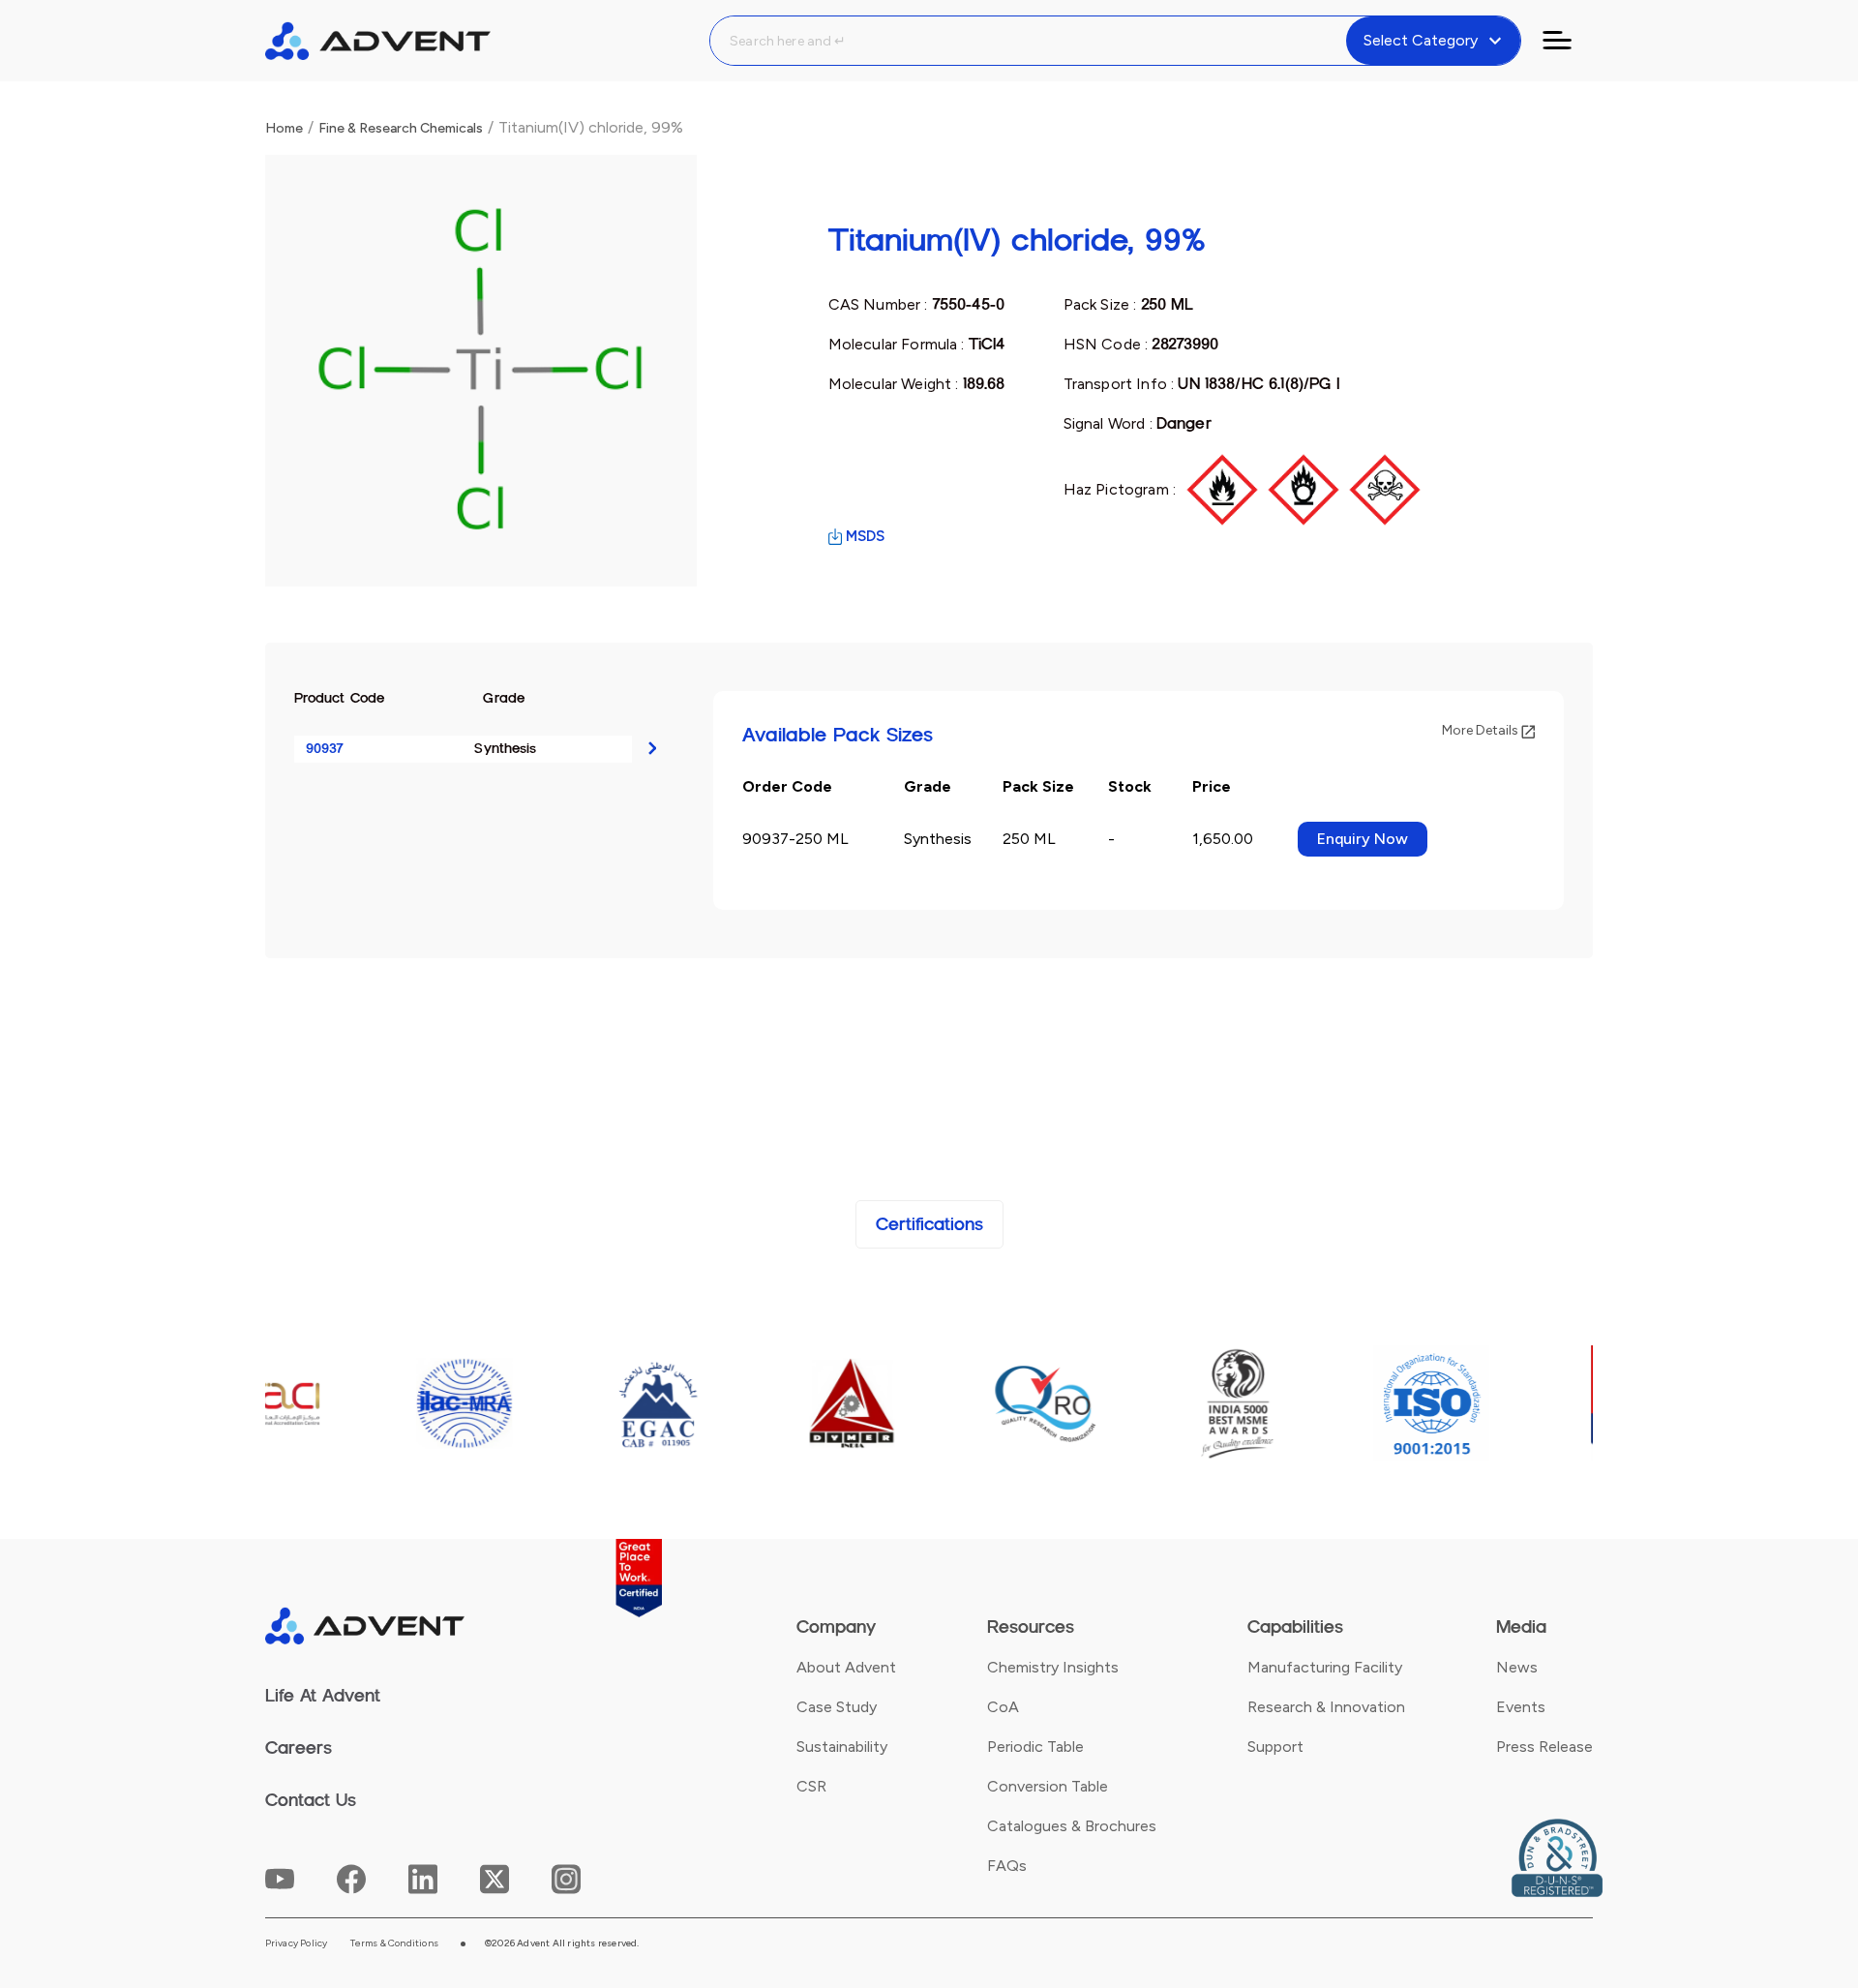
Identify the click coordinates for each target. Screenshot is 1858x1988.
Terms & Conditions (394, 1943)
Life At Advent (323, 1696)
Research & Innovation (1326, 1707)
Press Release (1544, 1747)
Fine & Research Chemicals (401, 128)
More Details (1482, 730)
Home (284, 128)
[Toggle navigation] (1569, 41)
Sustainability (842, 1747)
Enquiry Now (1363, 839)
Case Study (837, 1707)
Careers (299, 1748)
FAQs (1007, 1866)
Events (1521, 1707)
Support (1275, 1747)
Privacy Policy (297, 1943)
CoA (1003, 1707)
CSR (811, 1786)
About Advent (846, 1667)
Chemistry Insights (1053, 1667)
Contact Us (311, 1800)
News (1517, 1667)
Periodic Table (1035, 1747)
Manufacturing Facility (1325, 1667)
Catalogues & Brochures (1072, 1826)
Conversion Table (1048, 1786)
